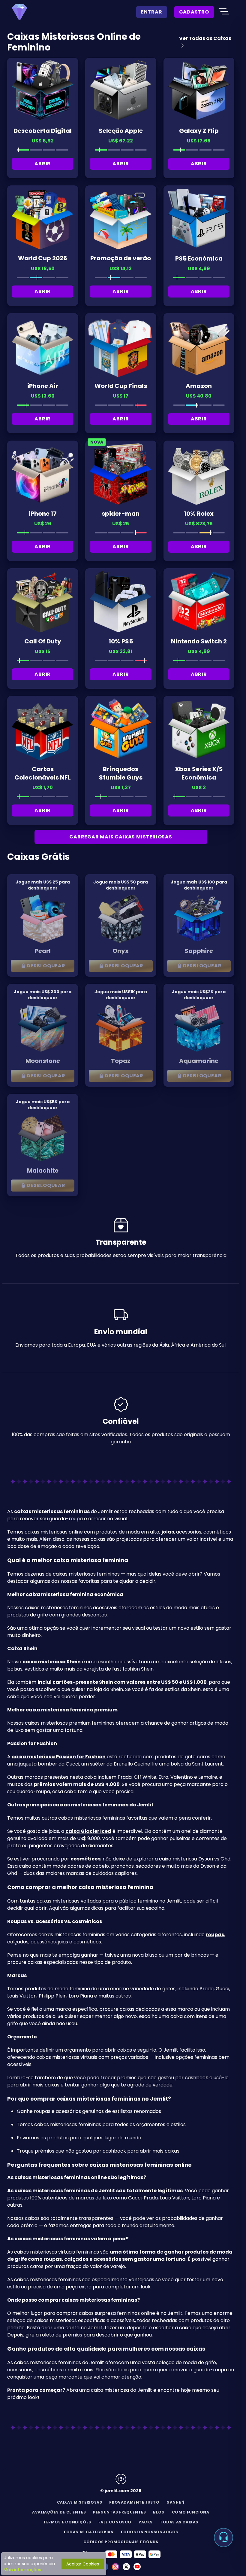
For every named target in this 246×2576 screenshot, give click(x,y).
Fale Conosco (115, 2522)
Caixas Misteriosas (80, 2502)
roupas (215, 1935)
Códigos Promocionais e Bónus (121, 2542)
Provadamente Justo (134, 2502)
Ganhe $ (175, 2502)
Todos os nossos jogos (149, 2532)
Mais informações (22, 2570)
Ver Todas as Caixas (205, 38)
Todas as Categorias (88, 2532)
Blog (159, 2512)
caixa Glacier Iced (88, 1831)
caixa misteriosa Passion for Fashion (59, 1757)
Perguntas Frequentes (119, 2512)
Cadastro (194, 12)
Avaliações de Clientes (59, 2512)
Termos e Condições (67, 2522)
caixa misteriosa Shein (52, 1662)
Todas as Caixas (179, 2522)
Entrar (152, 12)
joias (168, 1532)
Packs (146, 2522)
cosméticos (85, 1859)
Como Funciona (191, 2512)
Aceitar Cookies (83, 2564)
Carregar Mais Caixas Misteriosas (121, 837)
